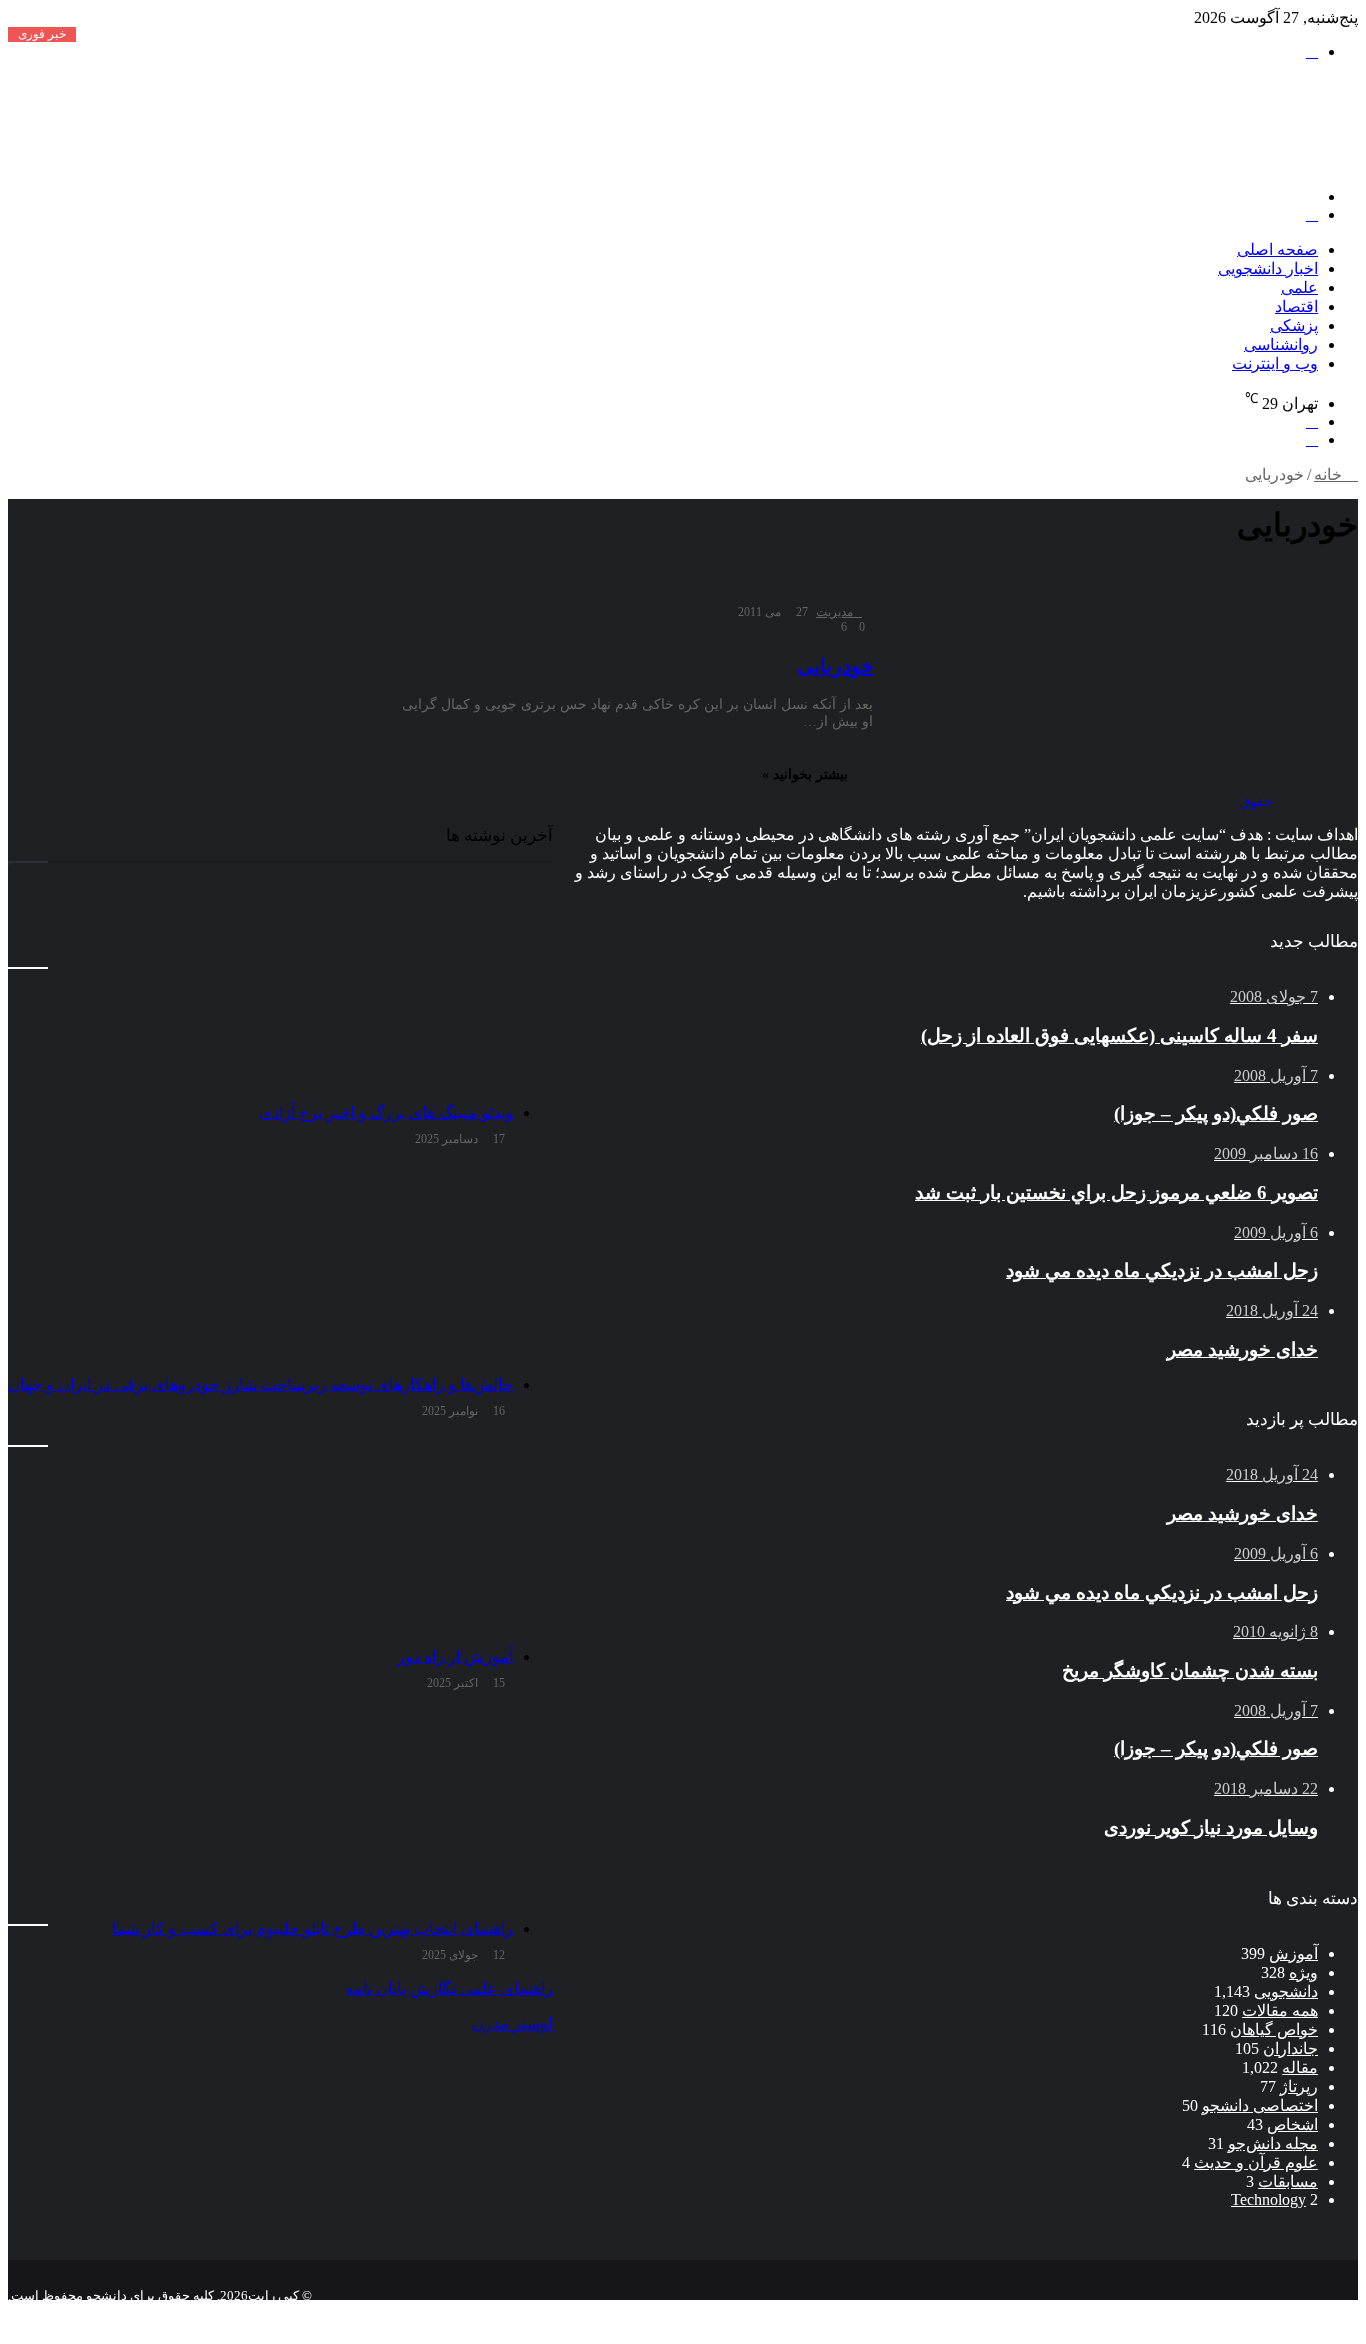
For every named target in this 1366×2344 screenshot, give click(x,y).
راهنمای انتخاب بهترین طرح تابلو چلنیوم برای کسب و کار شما (312, 1928)
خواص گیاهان (1274, 2029)
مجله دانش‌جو (1273, 2143)
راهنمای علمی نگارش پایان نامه (449, 1988)
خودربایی (835, 666)
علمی (1299, 287)
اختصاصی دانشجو (1260, 2105)
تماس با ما (1226, 2311)
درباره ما (1149, 2311)
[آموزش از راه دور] (260, 1537)
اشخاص (1292, 2124)
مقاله (1300, 2067)
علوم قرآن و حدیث (1256, 2162)
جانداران (1290, 2048)
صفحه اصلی (1277, 249)
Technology (1268, 2199)
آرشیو (1294, 2311)
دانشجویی (1286, 1991)
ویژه (1303, 1972)
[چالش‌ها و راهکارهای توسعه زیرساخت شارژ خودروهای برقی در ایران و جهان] (260, 1265)
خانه (1330, 474)
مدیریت (834, 612)
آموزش (1293, 1953)
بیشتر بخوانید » (805, 774)
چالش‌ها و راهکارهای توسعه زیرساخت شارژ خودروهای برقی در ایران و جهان (260, 1384)
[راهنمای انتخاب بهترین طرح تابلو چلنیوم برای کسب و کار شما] (260, 1809)
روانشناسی (1281, 344)
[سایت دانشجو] (1218, 162)
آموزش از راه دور (455, 1656)
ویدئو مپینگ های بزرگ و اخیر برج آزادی (386, 1112)
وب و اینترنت (1275, 363)
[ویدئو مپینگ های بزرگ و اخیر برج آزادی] (260, 993)
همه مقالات (1280, 2010)
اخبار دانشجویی (1268, 268)
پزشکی (1294, 325)
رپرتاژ (1299, 2086)
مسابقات (1288, 2181)
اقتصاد (1296, 306)
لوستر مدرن (512, 2023)
